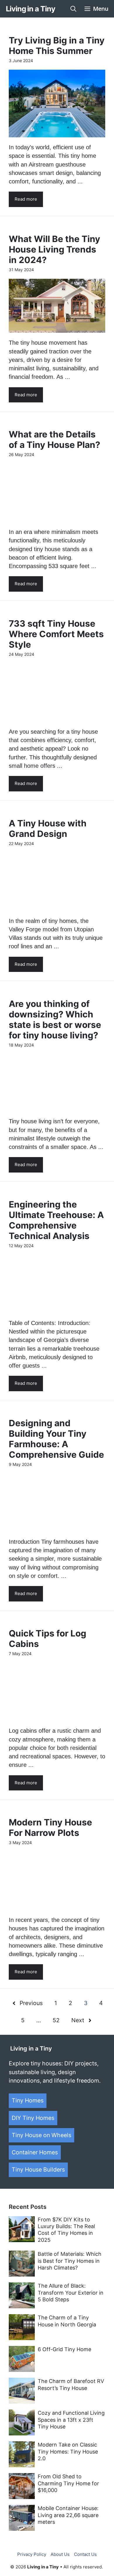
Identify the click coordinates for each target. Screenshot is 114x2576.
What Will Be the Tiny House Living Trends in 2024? (55, 249)
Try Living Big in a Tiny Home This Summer (57, 45)
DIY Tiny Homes (33, 2118)
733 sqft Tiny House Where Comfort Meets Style (56, 634)
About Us (60, 2554)
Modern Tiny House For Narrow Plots (50, 1827)
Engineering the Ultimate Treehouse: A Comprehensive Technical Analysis (56, 1220)
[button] (73, 9)
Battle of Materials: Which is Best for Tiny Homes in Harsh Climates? (70, 2261)
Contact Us (85, 2554)
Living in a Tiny (30, 9)
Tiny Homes (28, 2100)
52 (56, 2020)
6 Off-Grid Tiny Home (64, 2349)
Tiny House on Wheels (42, 2135)
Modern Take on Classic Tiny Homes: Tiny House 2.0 (68, 2451)
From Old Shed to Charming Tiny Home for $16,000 (68, 2483)
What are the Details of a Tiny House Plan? (55, 439)
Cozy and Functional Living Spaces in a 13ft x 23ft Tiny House (71, 2420)
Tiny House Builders (38, 2170)
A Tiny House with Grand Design (48, 828)
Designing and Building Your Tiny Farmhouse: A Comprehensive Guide (56, 1439)
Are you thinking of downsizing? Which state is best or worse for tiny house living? (55, 1019)
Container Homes (35, 2152)
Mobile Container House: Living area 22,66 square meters (68, 2515)
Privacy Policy (32, 2554)
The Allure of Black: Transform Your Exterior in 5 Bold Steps (71, 2293)
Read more (26, 199)
